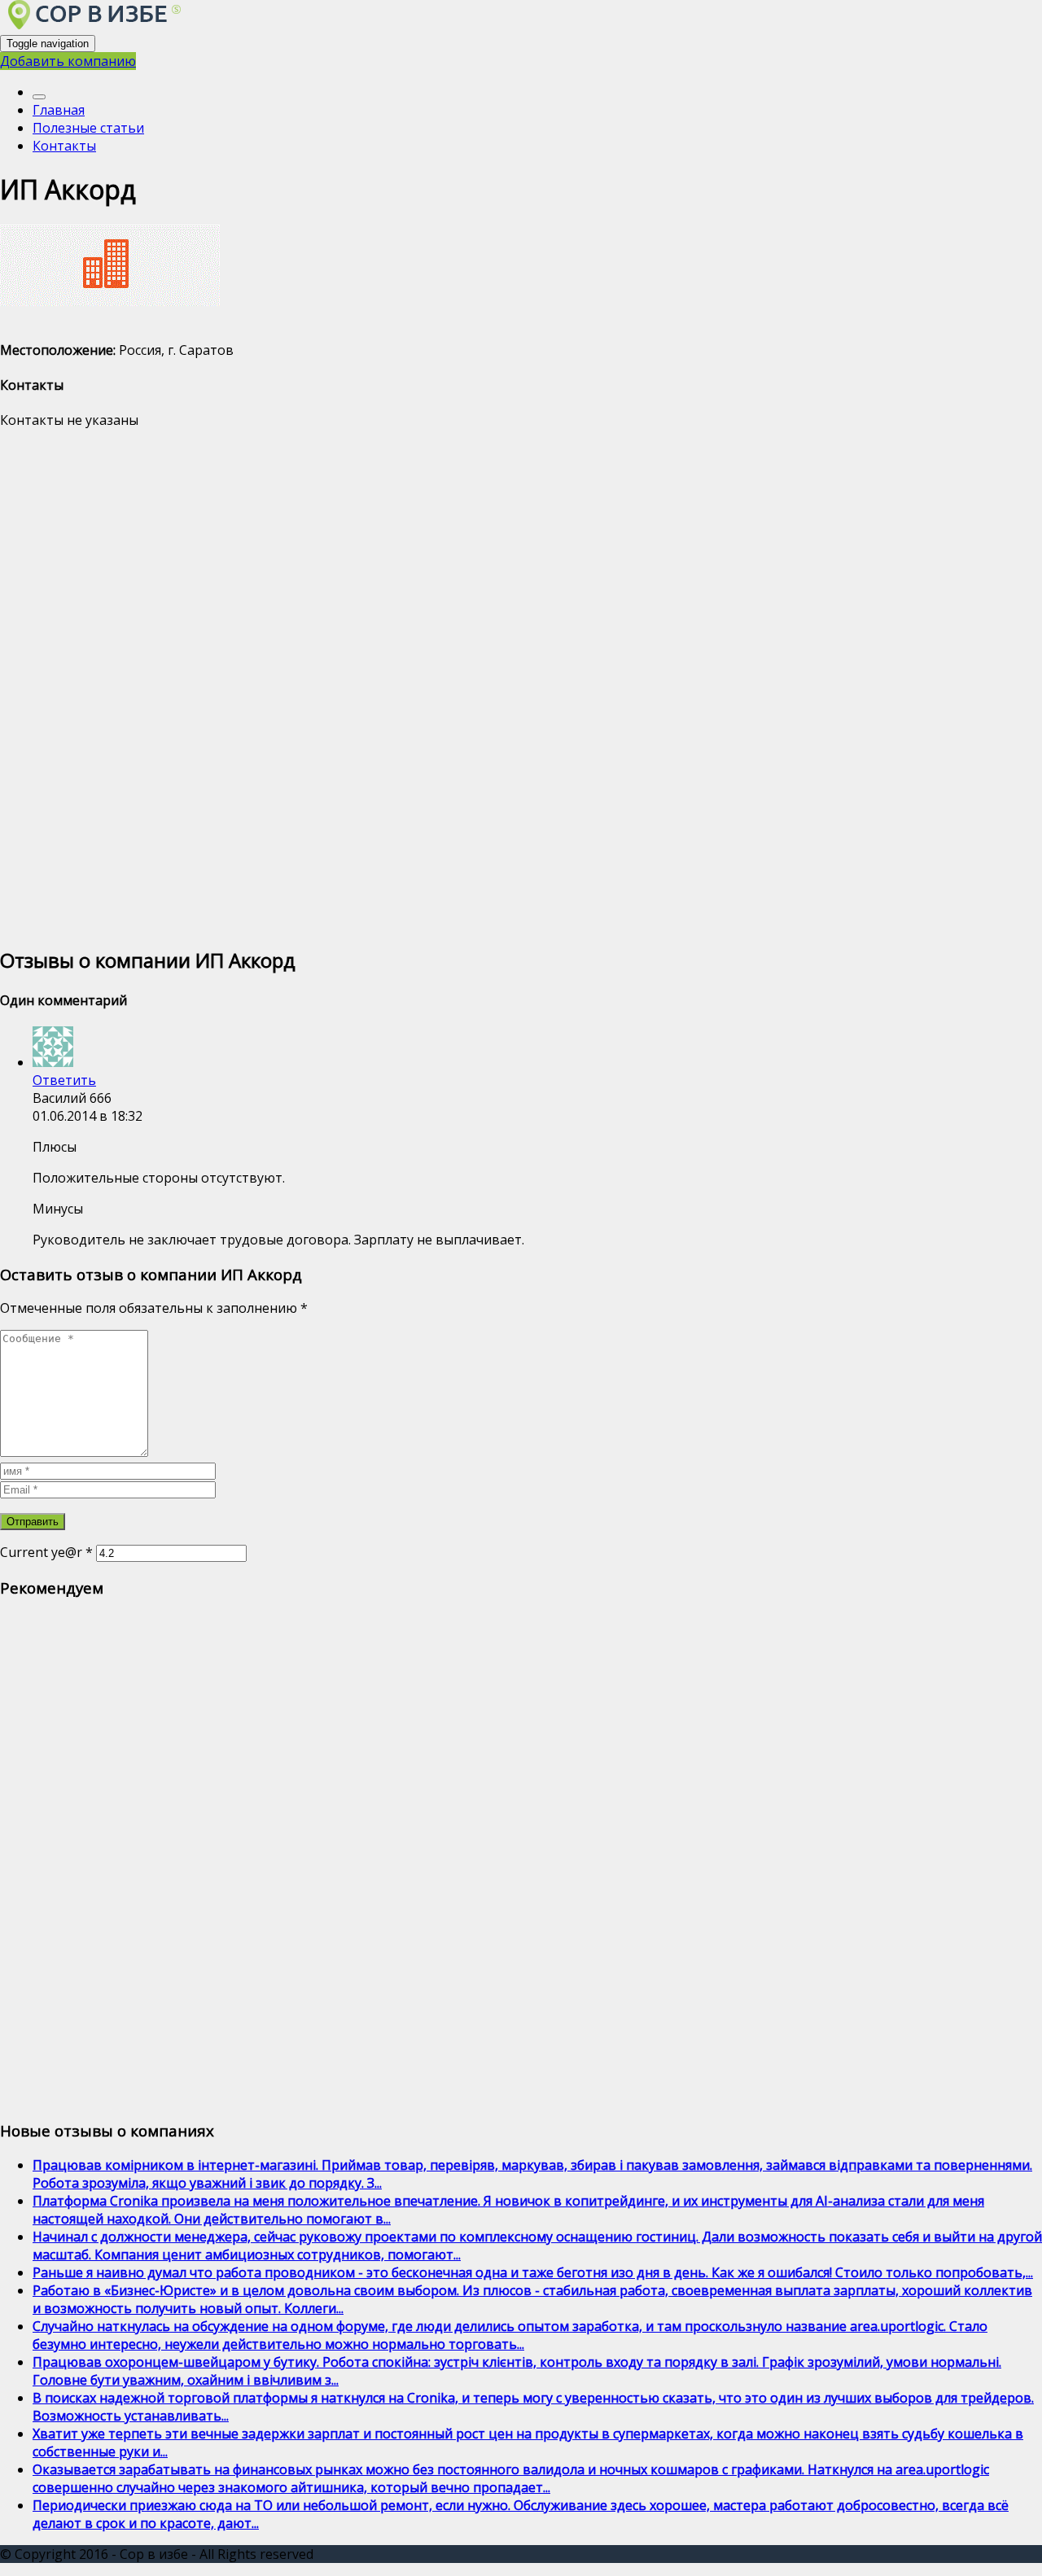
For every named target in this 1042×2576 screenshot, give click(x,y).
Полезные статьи (88, 128)
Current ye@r (46, 1552)
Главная (59, 110)
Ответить (64, 1080)
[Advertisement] (488, 686)
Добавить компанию (68, 61)
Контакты (64, 146)
